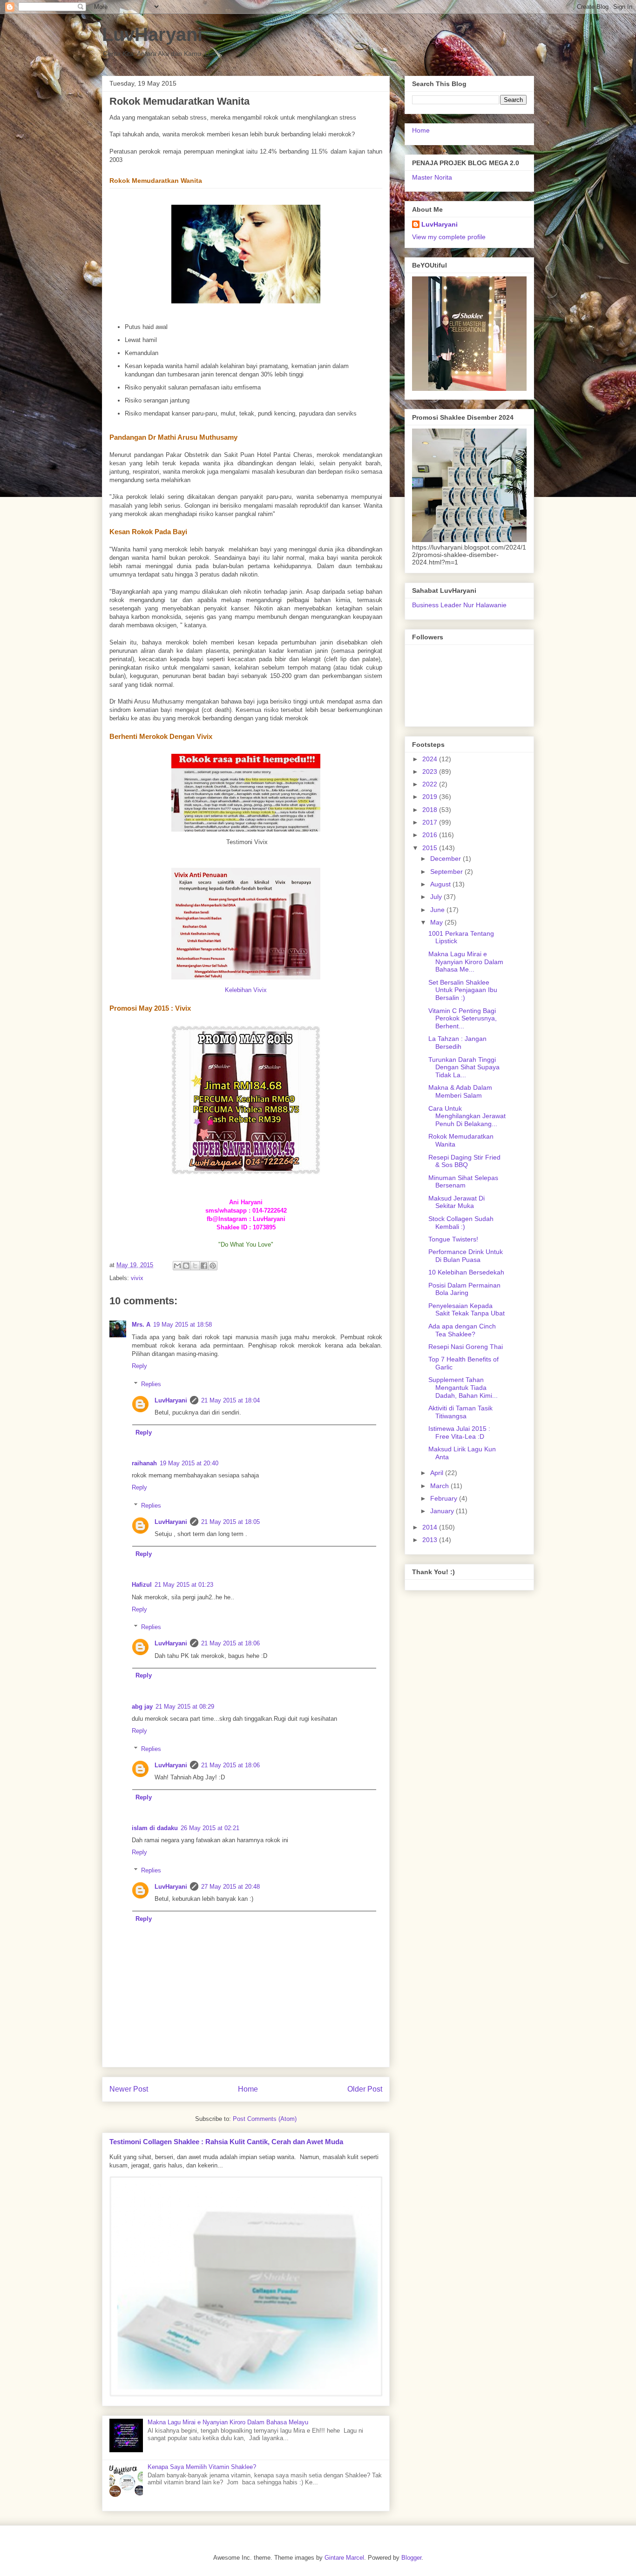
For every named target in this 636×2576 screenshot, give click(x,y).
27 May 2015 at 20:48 (230, 1887)
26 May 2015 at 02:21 (210, 1828)
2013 (431, 1540)
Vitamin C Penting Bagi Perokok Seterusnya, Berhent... (463, 1019)
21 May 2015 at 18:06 (230, 1643)
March (440, 1486)
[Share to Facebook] (204, 1266)
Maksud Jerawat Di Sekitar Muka (457, 1202)
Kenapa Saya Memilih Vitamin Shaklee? (202, 2467)
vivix (137, 1278)
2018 (431, 810)
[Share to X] (195, 1266)
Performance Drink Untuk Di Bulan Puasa (466, 1256)
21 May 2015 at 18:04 (230, 1400)
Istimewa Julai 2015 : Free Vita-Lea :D (459, 1432)
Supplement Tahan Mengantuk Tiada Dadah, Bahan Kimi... (463, 1388)
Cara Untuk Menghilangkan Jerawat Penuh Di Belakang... (467, 1116)
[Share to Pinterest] (213, 1266)
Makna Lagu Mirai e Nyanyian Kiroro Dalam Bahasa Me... (466, 962)
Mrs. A (141, 1325)
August (441, 884)
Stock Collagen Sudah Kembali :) (461, 1223)
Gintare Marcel (344, 2558)
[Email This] (177, 1266)
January (443, 1511)
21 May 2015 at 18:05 (230, 1522)
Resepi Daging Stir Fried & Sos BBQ (464, 1161)
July (437, 897)
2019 (431, 797)
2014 (431, 1527)
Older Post (365, 2089)
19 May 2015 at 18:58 (183, 1325)
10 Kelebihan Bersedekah (466, 1272)
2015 (431, 848)
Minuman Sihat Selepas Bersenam (463, 1182)
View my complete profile (449, 237)
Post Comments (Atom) (265, 2119)
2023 (431, 771)
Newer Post (129, 2089)
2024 (431, 759)
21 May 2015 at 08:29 (185, 1707)
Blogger (411, 2558)
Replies (151, 1384)
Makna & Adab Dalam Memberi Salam (460, 1091)
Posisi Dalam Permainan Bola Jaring (464, 1289)
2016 (431, 835)
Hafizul (142, 1585)
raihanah (144, 1463)
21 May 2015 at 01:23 (184, 1585)
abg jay (142, 1707)
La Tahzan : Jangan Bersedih (457, 1043)
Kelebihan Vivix (246, 990)
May (437, 922)
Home (248, 2089)
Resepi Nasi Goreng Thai (466, 1347)
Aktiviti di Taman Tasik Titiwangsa (460, 1412)
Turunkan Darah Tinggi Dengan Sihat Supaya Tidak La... (464, 1067)
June (438, 910)
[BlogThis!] (186, 1266)
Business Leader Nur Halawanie (459, 605)
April (438, 1473)
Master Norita (432, 177)
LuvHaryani (152, 34)
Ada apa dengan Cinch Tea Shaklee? (462, 1330)
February (445, 1498)
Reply (139, 1366)
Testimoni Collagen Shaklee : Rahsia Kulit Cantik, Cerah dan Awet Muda (226, 2142)
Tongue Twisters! (453, 1239)
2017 (431, 822)
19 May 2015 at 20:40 (189, 1463)
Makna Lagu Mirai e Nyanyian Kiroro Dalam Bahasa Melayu (228, 2422)
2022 (431, 784)
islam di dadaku (155, 1828)
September (447, 872)
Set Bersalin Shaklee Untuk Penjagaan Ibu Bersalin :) (463, 990)
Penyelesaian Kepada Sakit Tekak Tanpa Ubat (467, 1310)
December (447, 859)
